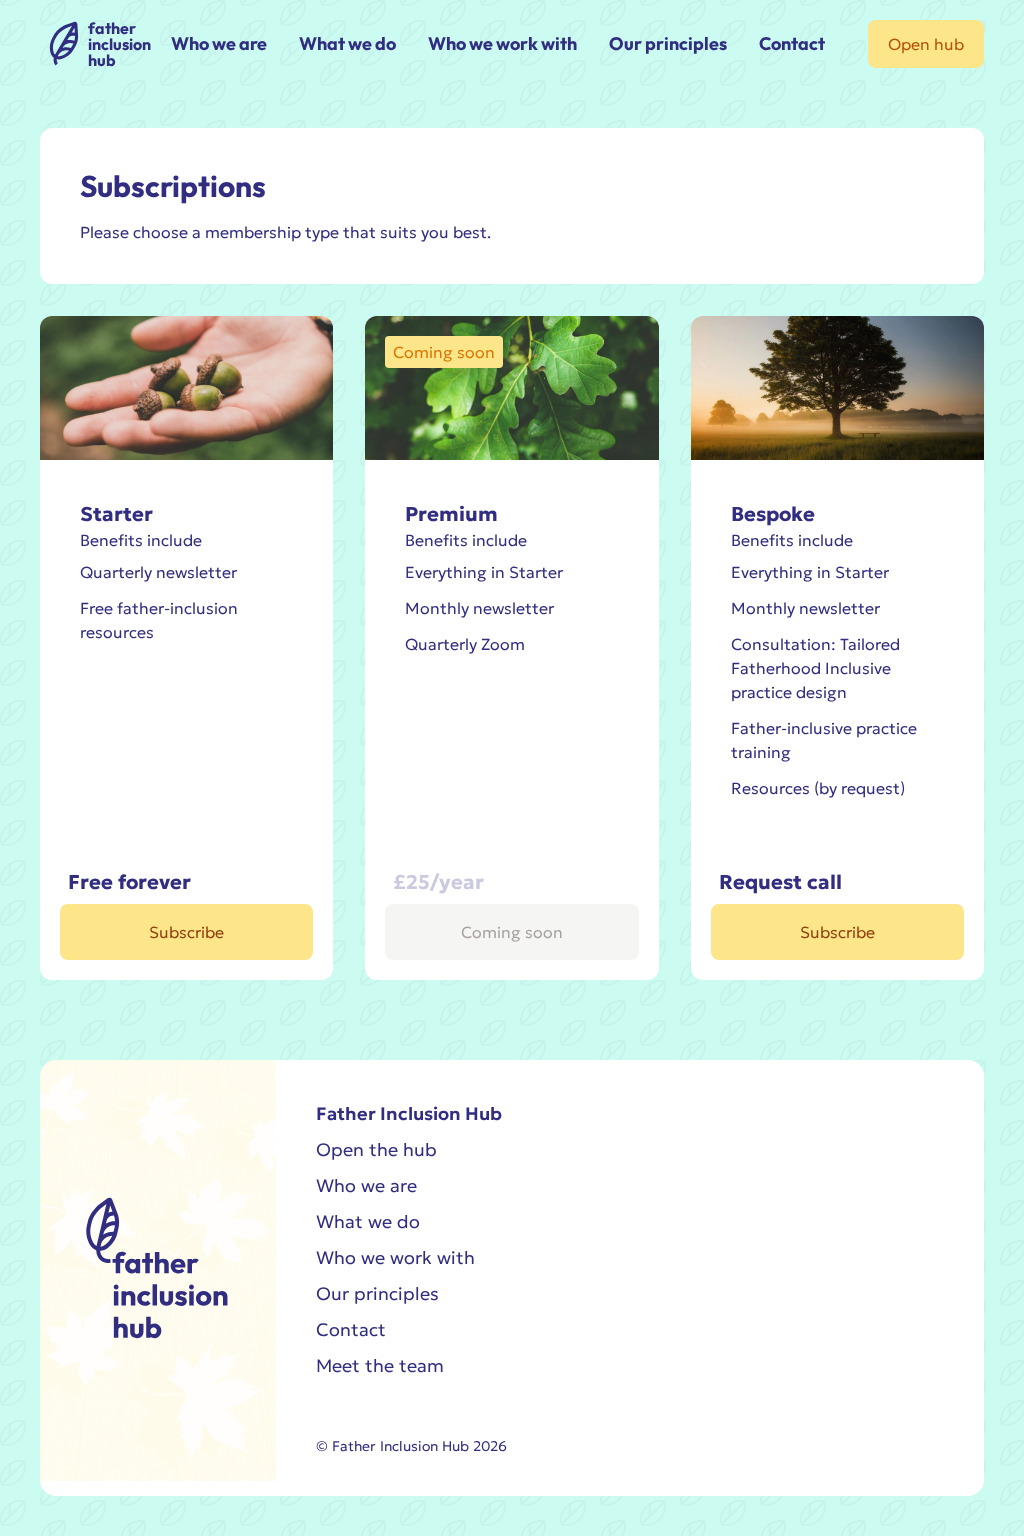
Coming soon (512, 932)
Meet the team (380, 1365)
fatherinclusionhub (119, 44)
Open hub (926, 44)
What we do (368, 1221)
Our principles (377, 1293)
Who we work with (395, 1257)
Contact (351, 1329)
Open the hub (376, 1149)
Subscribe (186, 932)
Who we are (366, 1185)
